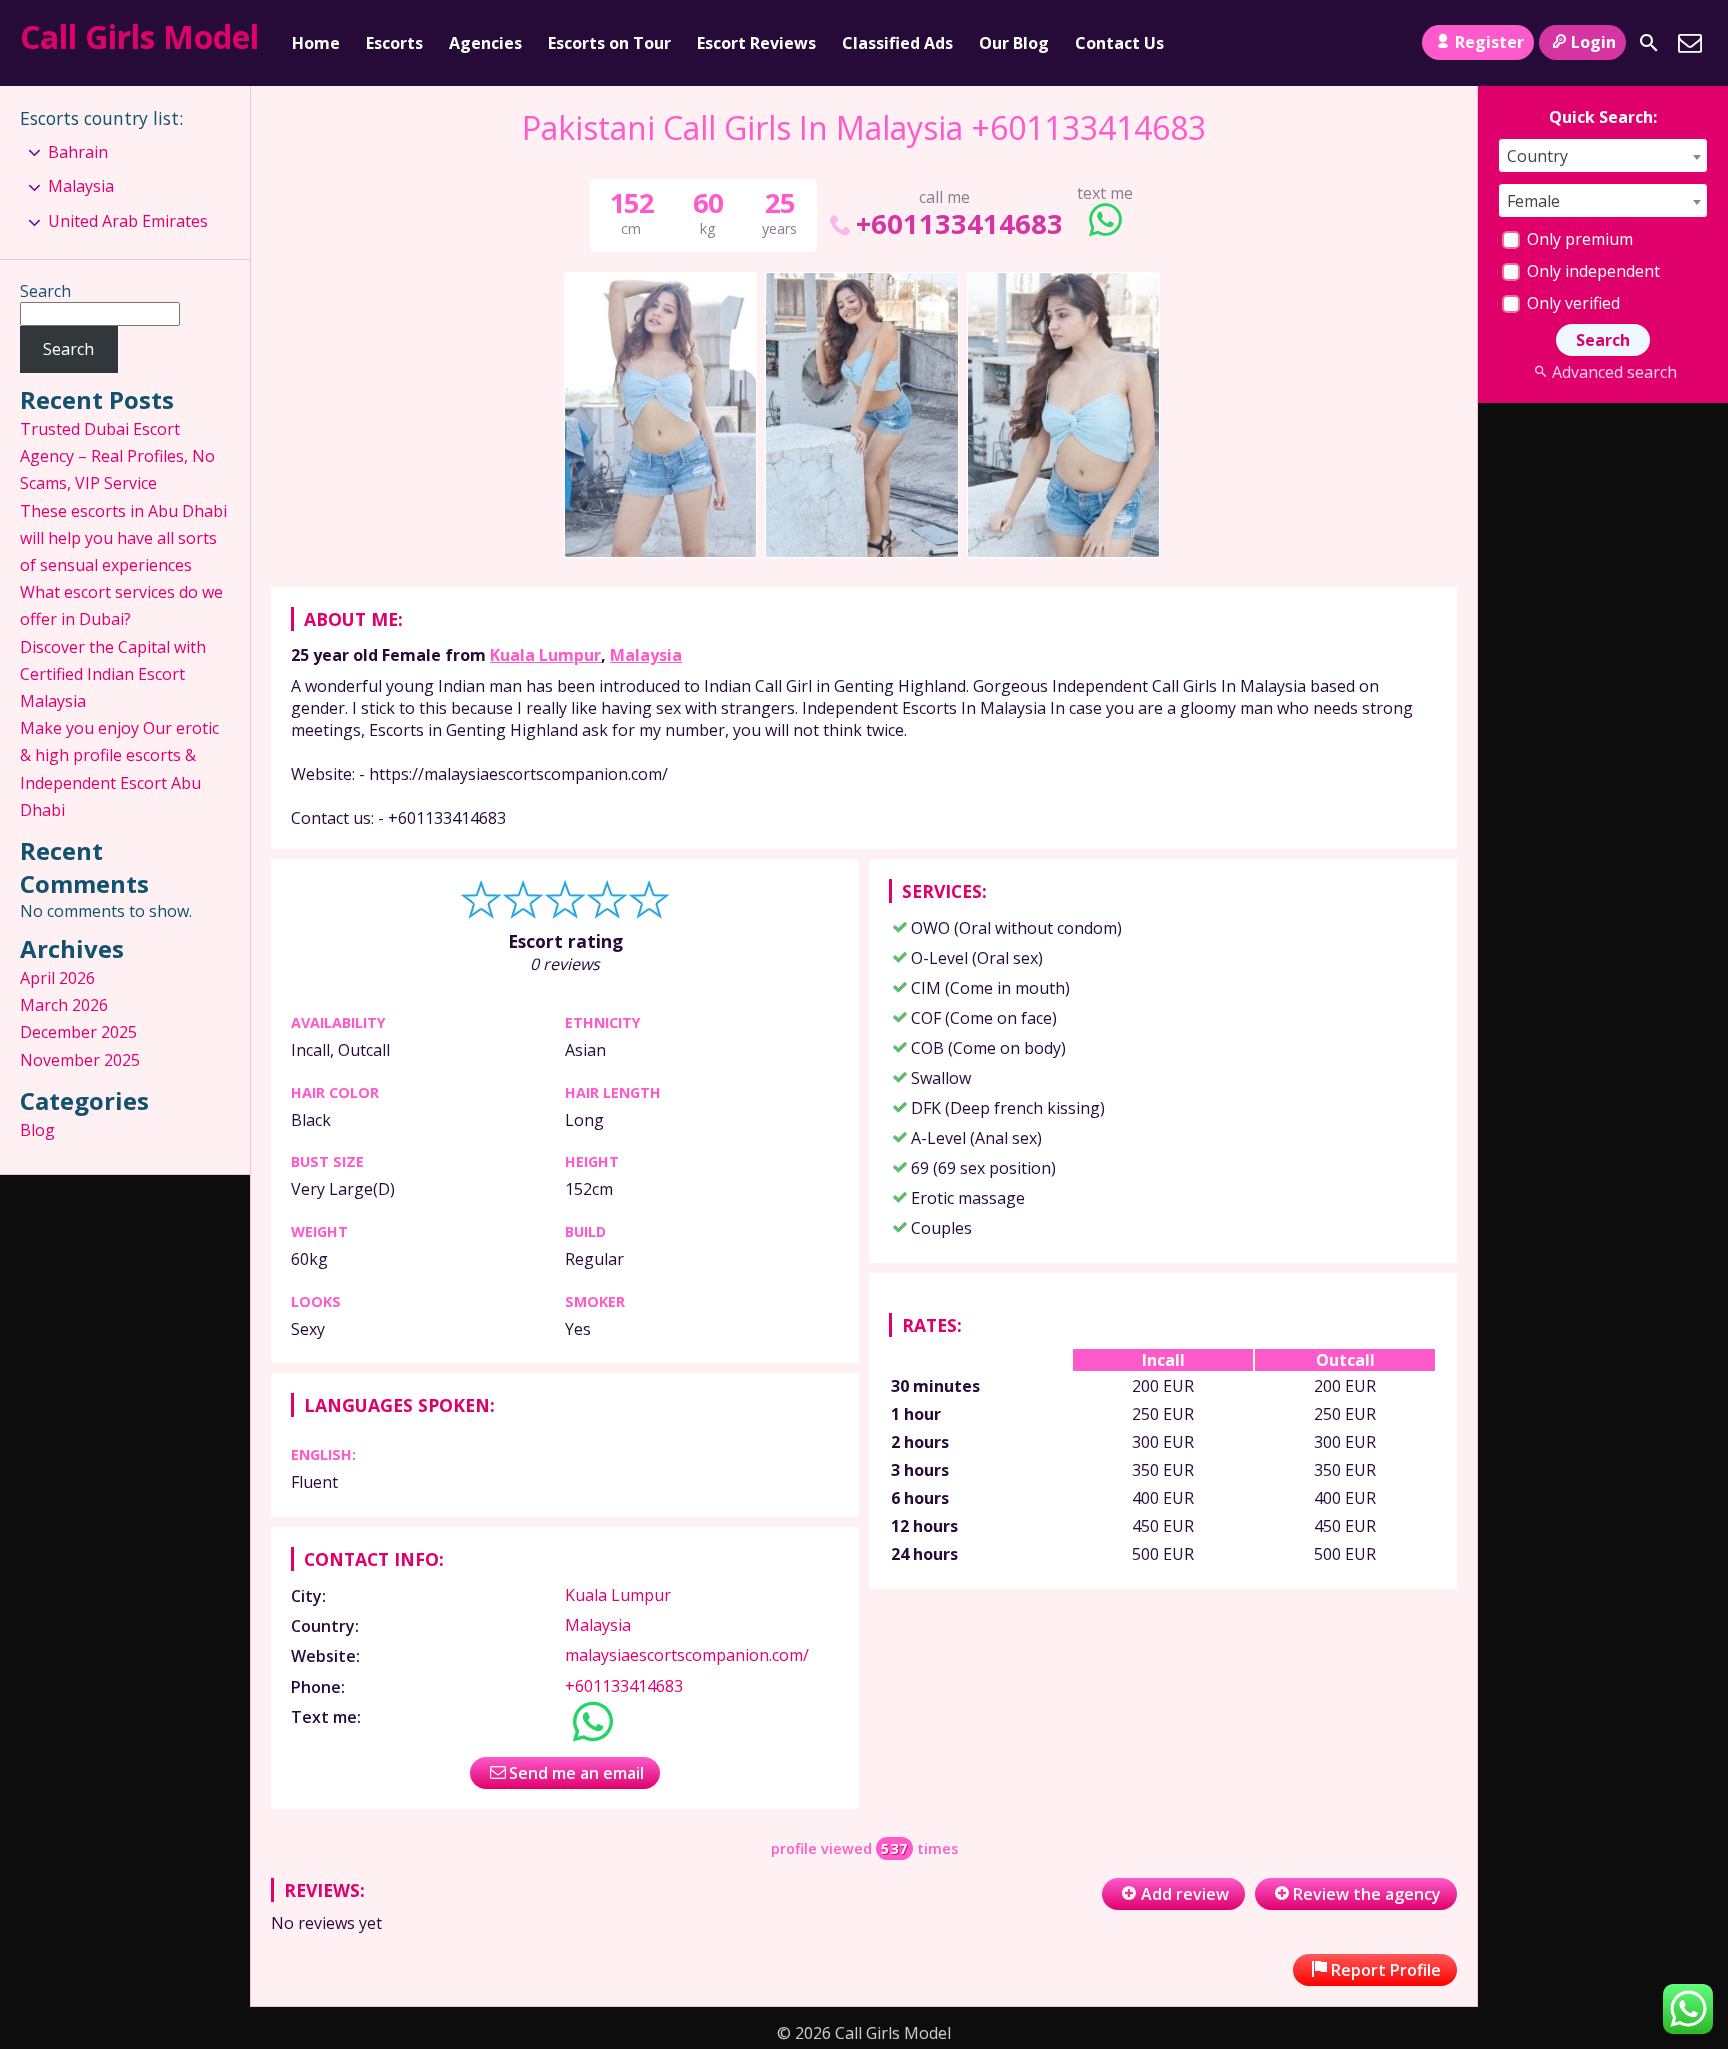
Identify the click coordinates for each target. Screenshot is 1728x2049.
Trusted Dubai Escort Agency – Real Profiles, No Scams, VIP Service (117, 456)
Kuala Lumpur (545, 655)
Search (45, 291)
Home (316, 43)
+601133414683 (959, 223)
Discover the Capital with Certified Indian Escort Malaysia (113, 674)
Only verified (1571, 303)
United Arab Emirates (128, 221)
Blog (37, 1130)
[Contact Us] (1690, 43)
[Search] (1649, 43)
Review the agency (1367, 1894)
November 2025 (80, 1060)
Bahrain (78, 152)
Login (1593, 42)
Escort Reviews (756, 43)
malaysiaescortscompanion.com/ (687, 1655)
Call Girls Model (139, 36)
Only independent (1591, 271)
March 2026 (64, 1005)
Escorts (394, 43)
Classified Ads (897, 43)
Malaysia (646, 655)
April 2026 (57, 978)
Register (1489, 42)
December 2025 (78, 1032)
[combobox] (1603, 155)
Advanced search (1614, 372)
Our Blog (1014, 43)
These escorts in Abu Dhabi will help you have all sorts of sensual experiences (123, 538)
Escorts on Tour (609, 43)
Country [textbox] (1537, 156)
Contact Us (1119, 43)
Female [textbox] (1533, 201)
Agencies (485, 43)
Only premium (1578, 239)
